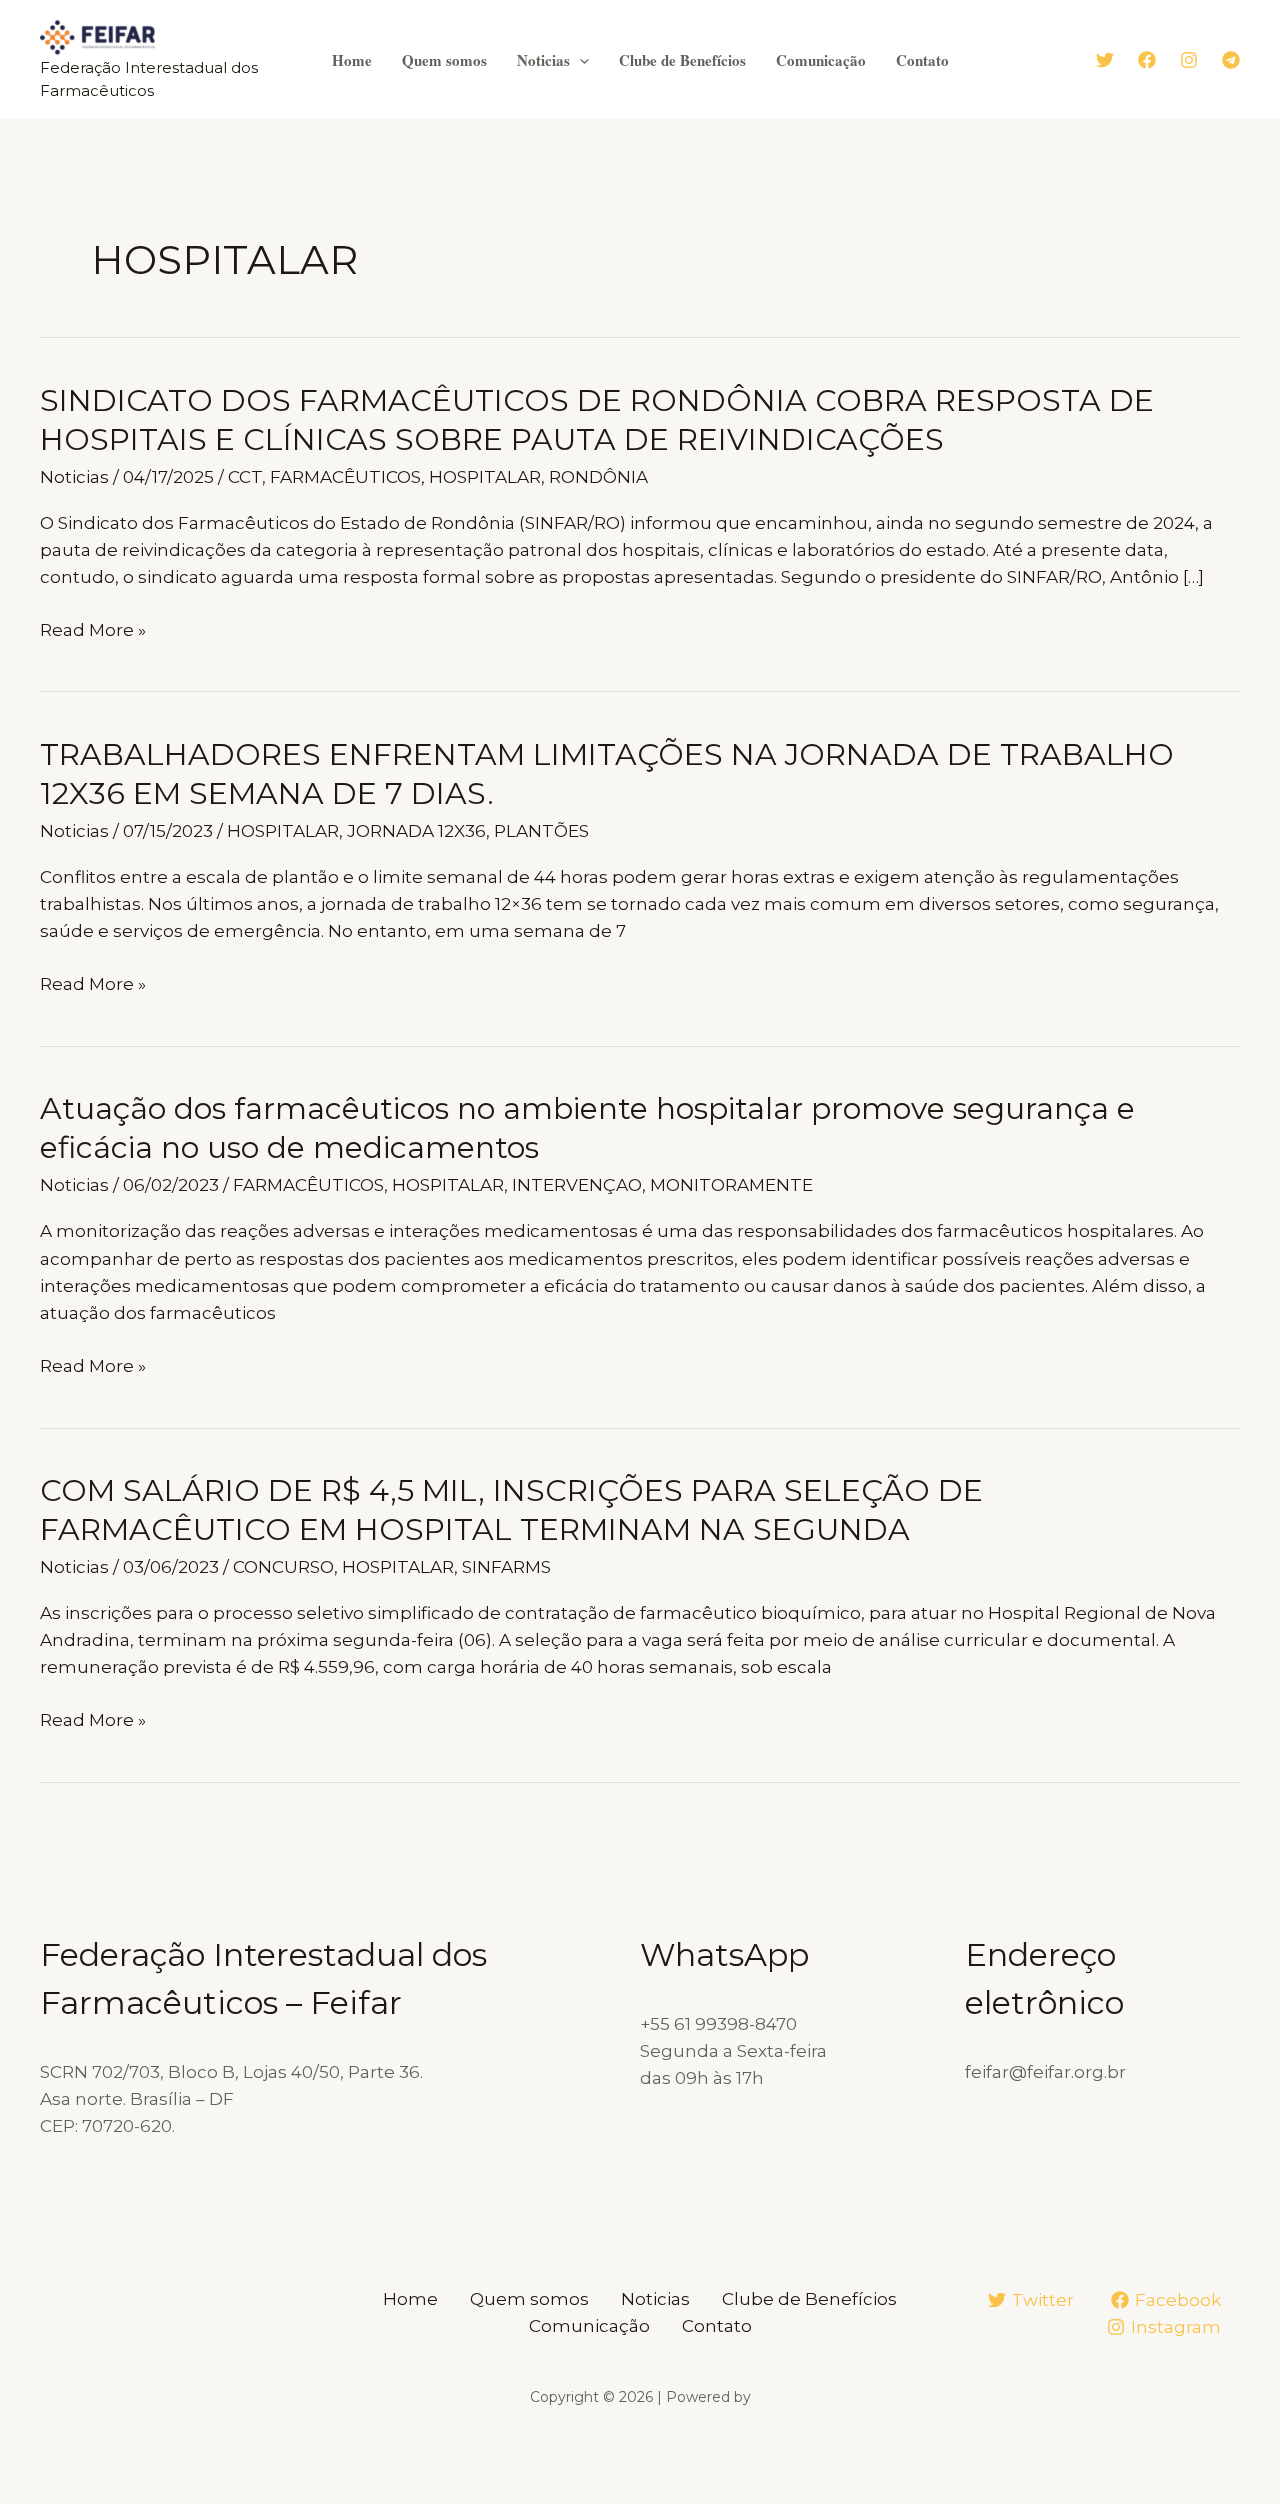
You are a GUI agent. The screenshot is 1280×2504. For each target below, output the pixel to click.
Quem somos (444, 60)
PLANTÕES (541, 831)
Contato (922, 60)
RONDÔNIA (598, 477)
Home (352, 60)
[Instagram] (1189, 60)
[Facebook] (1147, 60)
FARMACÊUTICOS (345, 477)
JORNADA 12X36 (416, 831)
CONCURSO (283, 1567)
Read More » (93, 631)
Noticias (543, 60)
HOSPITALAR (485, 477)
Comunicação (821, 60)
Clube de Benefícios (682, 60)
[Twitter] (1105, 60)
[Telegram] (1231, 60)
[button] (579, 60)
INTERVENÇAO (577, 1185)
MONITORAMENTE (731, 1185)
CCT (245, 477)
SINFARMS (506, 1567)
